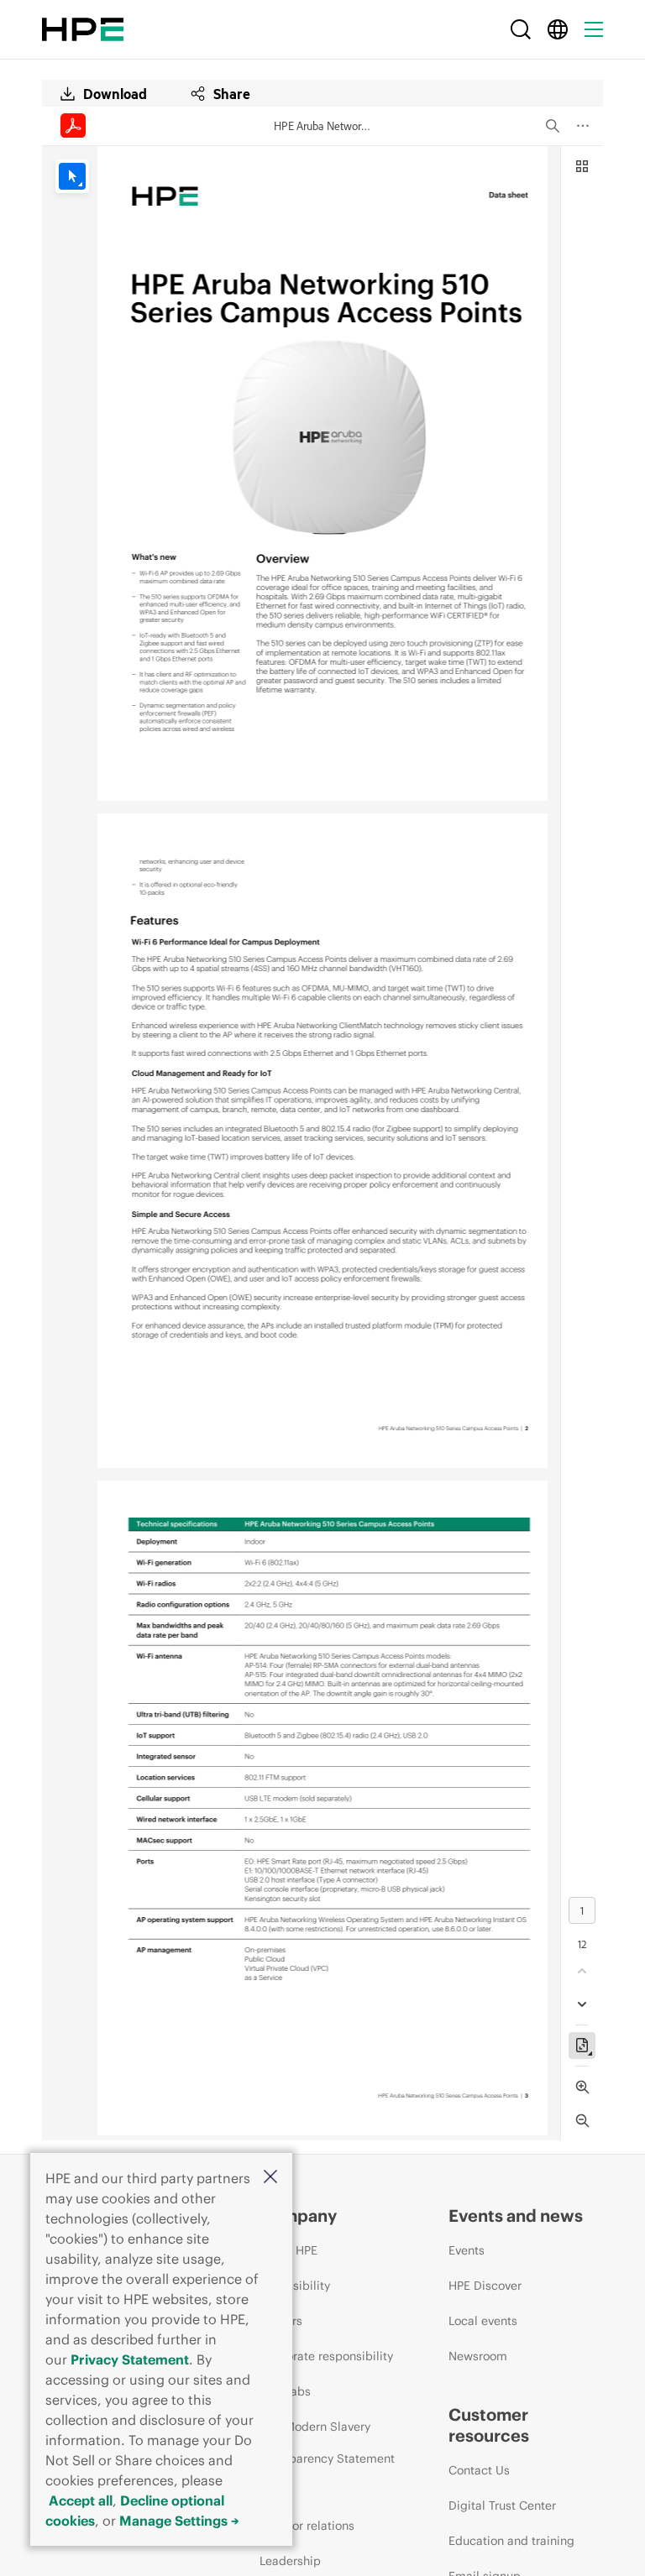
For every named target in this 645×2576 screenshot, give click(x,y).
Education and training (511, 2541)
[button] (270, 2178)
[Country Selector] (558, 29)
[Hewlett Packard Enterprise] (83, 29)
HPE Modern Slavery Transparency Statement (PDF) (327, 2458)
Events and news (516, 2215)
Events (467, 2250)
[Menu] (594, 29)
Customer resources (489, 2425)
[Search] (521, 29)
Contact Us (479, 2470)
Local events (483, 2321)
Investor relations (307, 2526)
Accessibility (295, 2286)
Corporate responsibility (326, 2356)
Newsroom (478, 2356)
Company (298, 2215)
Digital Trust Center (502, 2505)
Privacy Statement (130, 2359)
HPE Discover (485, 2286)
